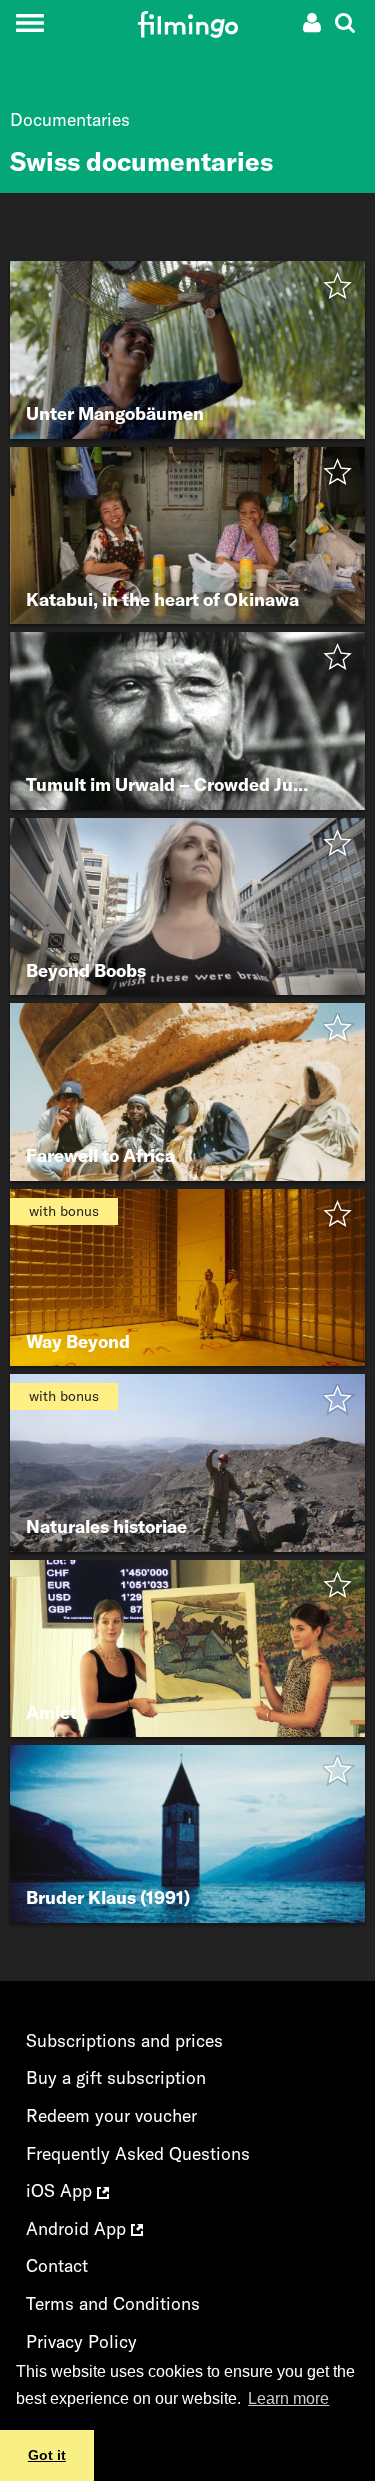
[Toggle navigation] (29, 22)
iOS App (61, 2190)
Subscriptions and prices (124, 2040)
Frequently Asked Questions (138, 2153)
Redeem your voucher (111, 2115)
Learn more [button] (288, 2398)
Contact (57, 2265)
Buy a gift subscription (116, 2077)
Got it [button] (47, 2455)
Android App (78, 2228)
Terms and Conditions (113, 2303)
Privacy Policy (81, 2341)
